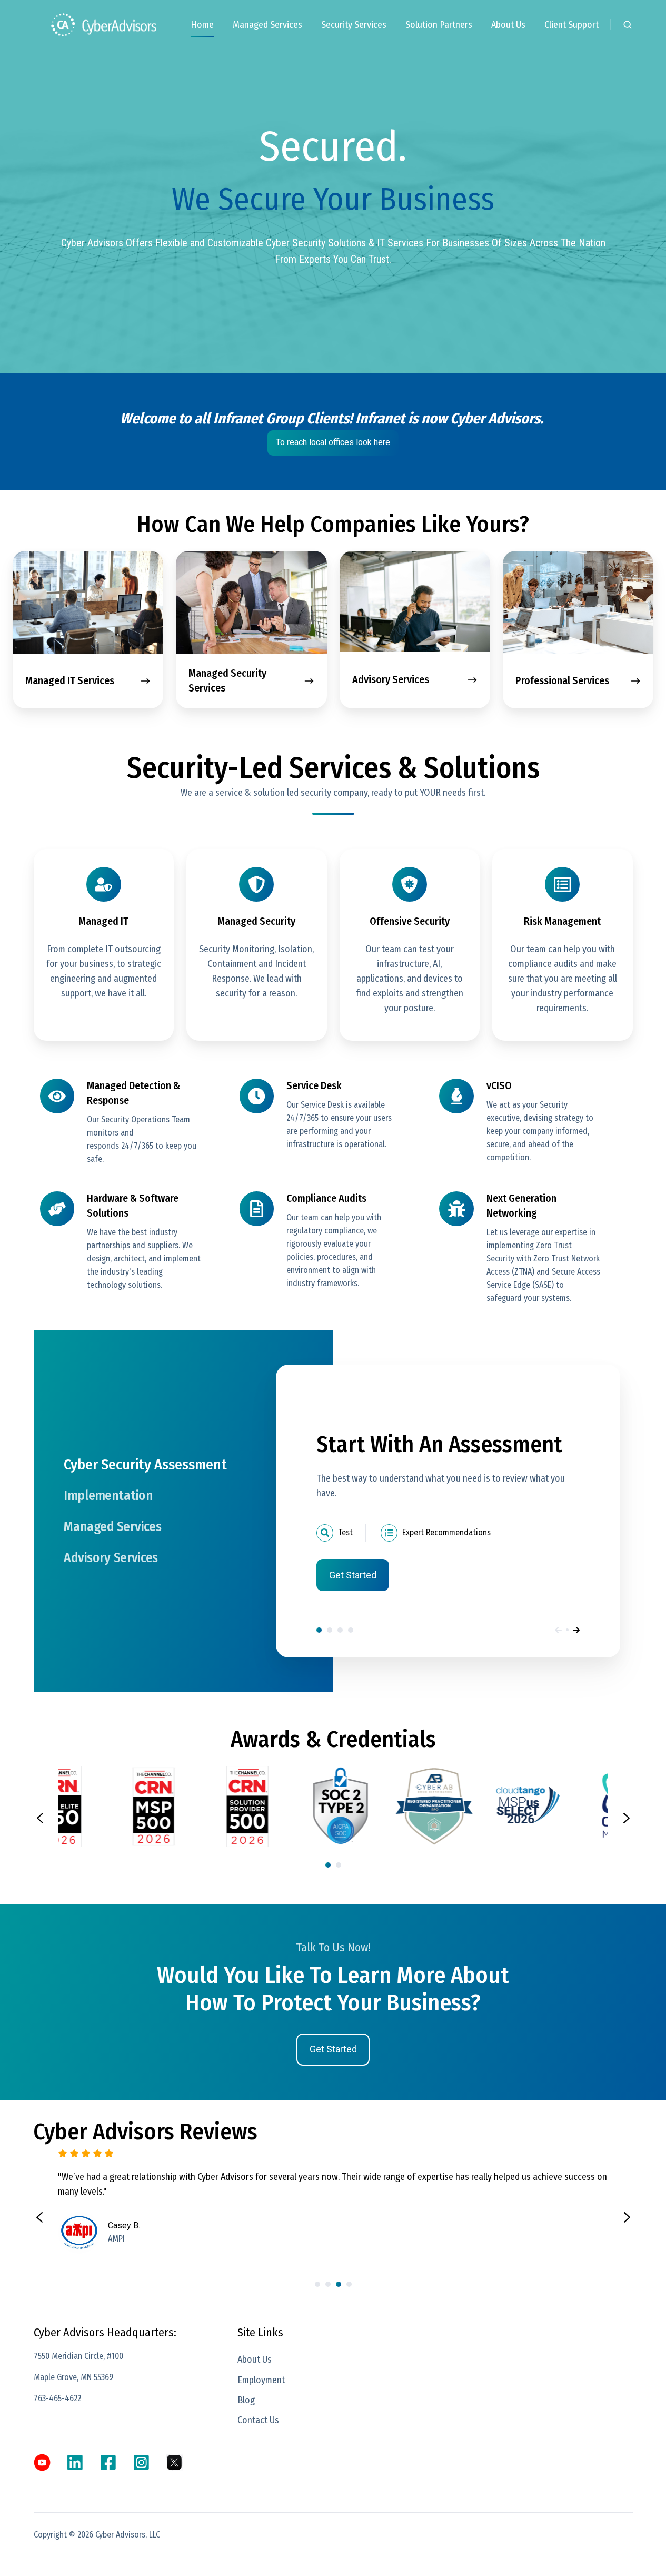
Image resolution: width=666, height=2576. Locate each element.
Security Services (354, 25)
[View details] (42, 2463)
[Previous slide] (40, 1818)
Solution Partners (439, 25)
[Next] (576, 1630)
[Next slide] (627, 1818)
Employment (261, 2380)
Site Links (260, 2332)
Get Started (353, 1575)
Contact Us (258, 2420)
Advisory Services (351, 1630)
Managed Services (267, 25)
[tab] (328, 1865)
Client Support (571, 25)
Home (202, 25)
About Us (508, 25)
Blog (246, 2400)
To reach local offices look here (333, 442)
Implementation (330, 1630)
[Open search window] (628, 25)
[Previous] (558, 1630)
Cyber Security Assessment (319, 1630)
